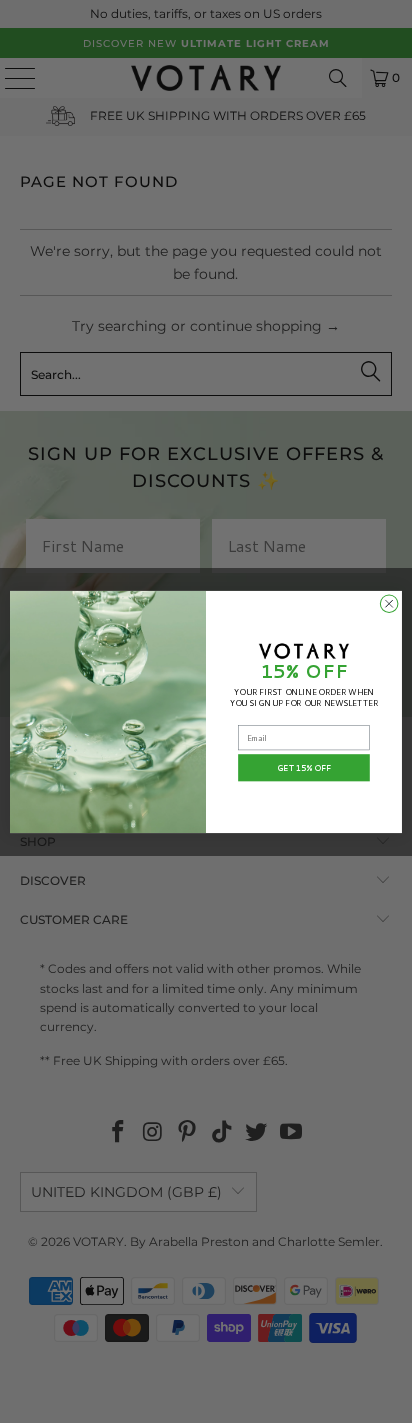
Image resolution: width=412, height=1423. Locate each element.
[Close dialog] (389, 603)
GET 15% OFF (304, 767)
